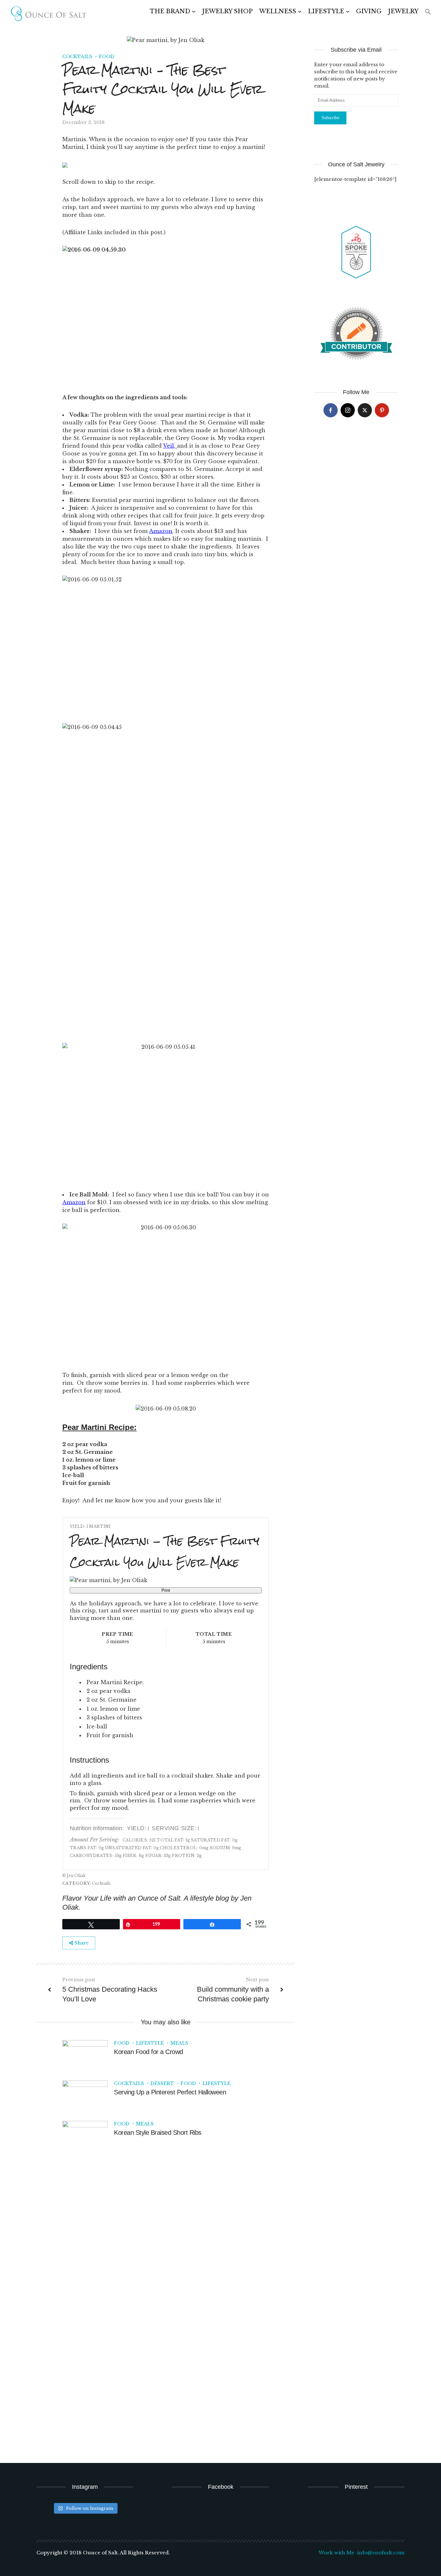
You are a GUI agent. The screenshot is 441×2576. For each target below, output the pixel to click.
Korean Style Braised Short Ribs (158, 2133)
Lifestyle (326, 11)
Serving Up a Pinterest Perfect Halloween (170, 2092)
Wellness (278, 11)
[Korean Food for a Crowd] (85, 2056)
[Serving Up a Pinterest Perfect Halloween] (85, 2097)
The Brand (170, 11)
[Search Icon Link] (428, 12)
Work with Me (337, 2553)
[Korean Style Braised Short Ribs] (85, 2137)
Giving (369, 11)
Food (107, 57)
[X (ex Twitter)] (365, 410)
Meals (179, 2043)
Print (166, 1590)
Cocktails (77, 57)
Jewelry (403, 11)
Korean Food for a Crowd (149, 2052)
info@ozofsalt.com (381, 2553)
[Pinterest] (382, 410)
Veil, (170, 446)
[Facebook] (331, 410)
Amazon (74, 1202)
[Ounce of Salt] (48, 14)
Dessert (162, 2083)
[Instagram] (348, 410)
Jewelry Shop (227, 11)
